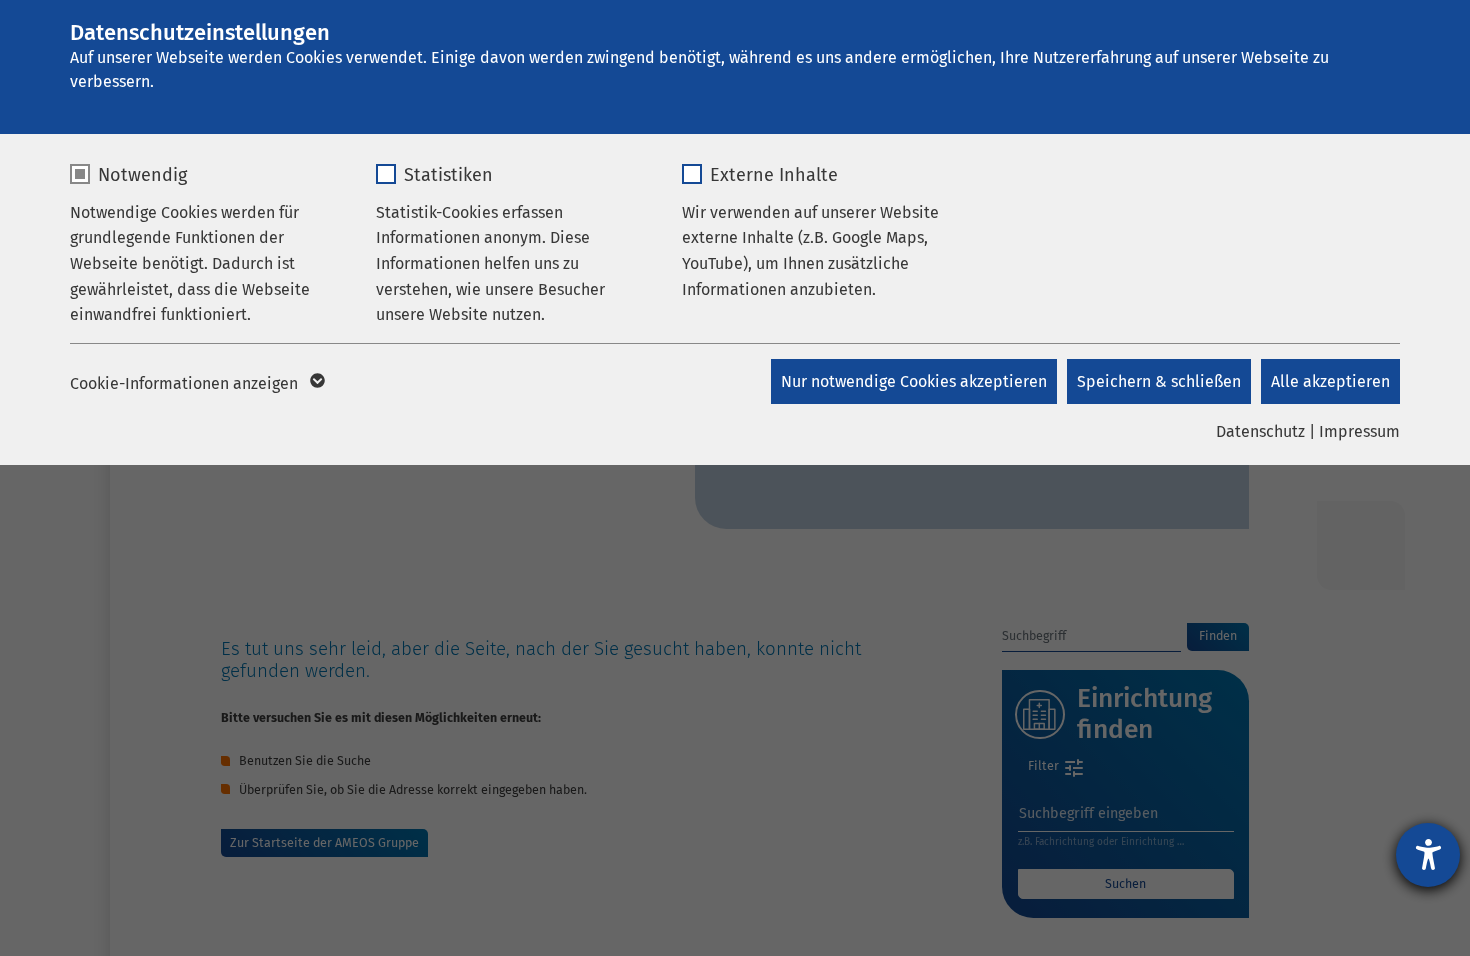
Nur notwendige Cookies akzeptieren (914, 381)
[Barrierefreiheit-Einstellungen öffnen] (1428, 855)
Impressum (1359, 431)
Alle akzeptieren (1330, 381)
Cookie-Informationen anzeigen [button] (186, 383)
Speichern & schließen (1159, 381)
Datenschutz (1260, 431)
